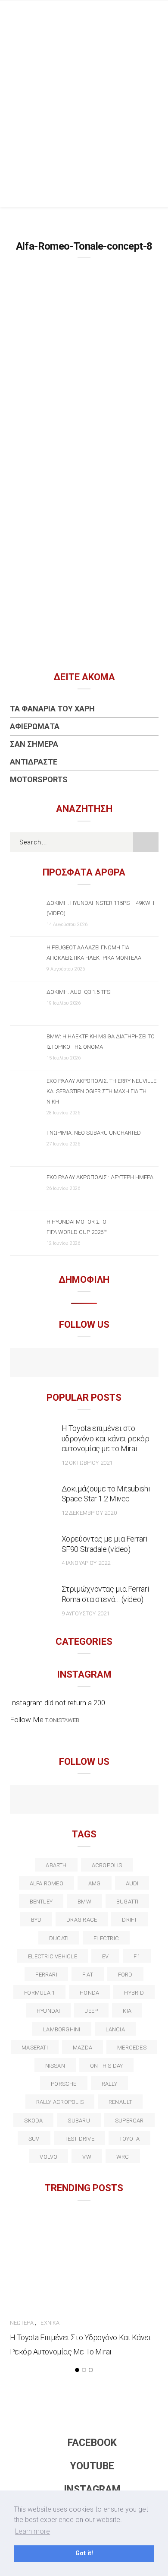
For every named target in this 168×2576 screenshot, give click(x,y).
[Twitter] (47, 1800)
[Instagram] (103, 1364)
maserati (35, 2048)
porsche (64, 2084)
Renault (120, 2102)
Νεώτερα (22, 2323)
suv (34, 2139)
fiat (88, 1975)
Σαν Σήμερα (34, 744)
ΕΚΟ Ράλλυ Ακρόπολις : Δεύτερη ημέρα (100, 1177)
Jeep (91, 2011)
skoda (33, 2121)
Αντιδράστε (34, 762)
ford (125, 1975)
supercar (129, 2121)
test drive (79, 2139)
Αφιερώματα (35, 726)
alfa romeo (47, 1883)
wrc (123, 2157)
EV (105, 1956)
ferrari (46, 1975)
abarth (56, 1865)
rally (109, 2084)
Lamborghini (62, 2029)
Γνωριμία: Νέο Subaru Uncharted (94, 1133)
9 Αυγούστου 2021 (86, 1613)
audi (132, 1883)
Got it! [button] (84, 2553)
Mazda (82, 2048)
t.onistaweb (62, 1720)
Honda (89, 1993)
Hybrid (134, 1993)
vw (87, 2157)
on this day (106, 2066)
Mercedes (132, 2048)
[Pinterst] (140, 1800)
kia (127, 2011)
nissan (55, 2066)
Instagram (92, 2489)
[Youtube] (84, 1364)
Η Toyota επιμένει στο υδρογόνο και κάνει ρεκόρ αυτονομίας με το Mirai (106, 1439)
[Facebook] (66, 1364)
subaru (79, 2121)
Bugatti (128, 1902)
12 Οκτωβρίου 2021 (87, 1463)
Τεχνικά (48, 2323)
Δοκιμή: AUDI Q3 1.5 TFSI (79, 992)
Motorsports (39, 779)
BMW (84, 1902)
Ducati (59, 1938)
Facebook (92, 2443)
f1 (137, 1956)
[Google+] (66, 1800)
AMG (95, 1883)
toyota (129, 2139)
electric (106, 1938)
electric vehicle (53, 1956)
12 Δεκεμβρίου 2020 (89, 1513)
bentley (41, 1902)
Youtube (92, 2466)
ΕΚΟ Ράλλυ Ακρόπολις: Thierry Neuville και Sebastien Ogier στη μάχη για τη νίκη (101, 1091)
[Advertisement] (84, 118)
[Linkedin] (84, 1800)
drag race (82, 1920)
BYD (36, 1920)
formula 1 (39, 1993)
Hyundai (48, 2011)
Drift (129, 1920)
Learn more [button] (33, 2531)
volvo (48, 2157)
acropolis (107, 1865)
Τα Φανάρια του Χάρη (52, 709)
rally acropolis (60, 2102)
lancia (115, 2029)
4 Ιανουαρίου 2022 (86, 1563)
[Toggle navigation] (155, 15)
